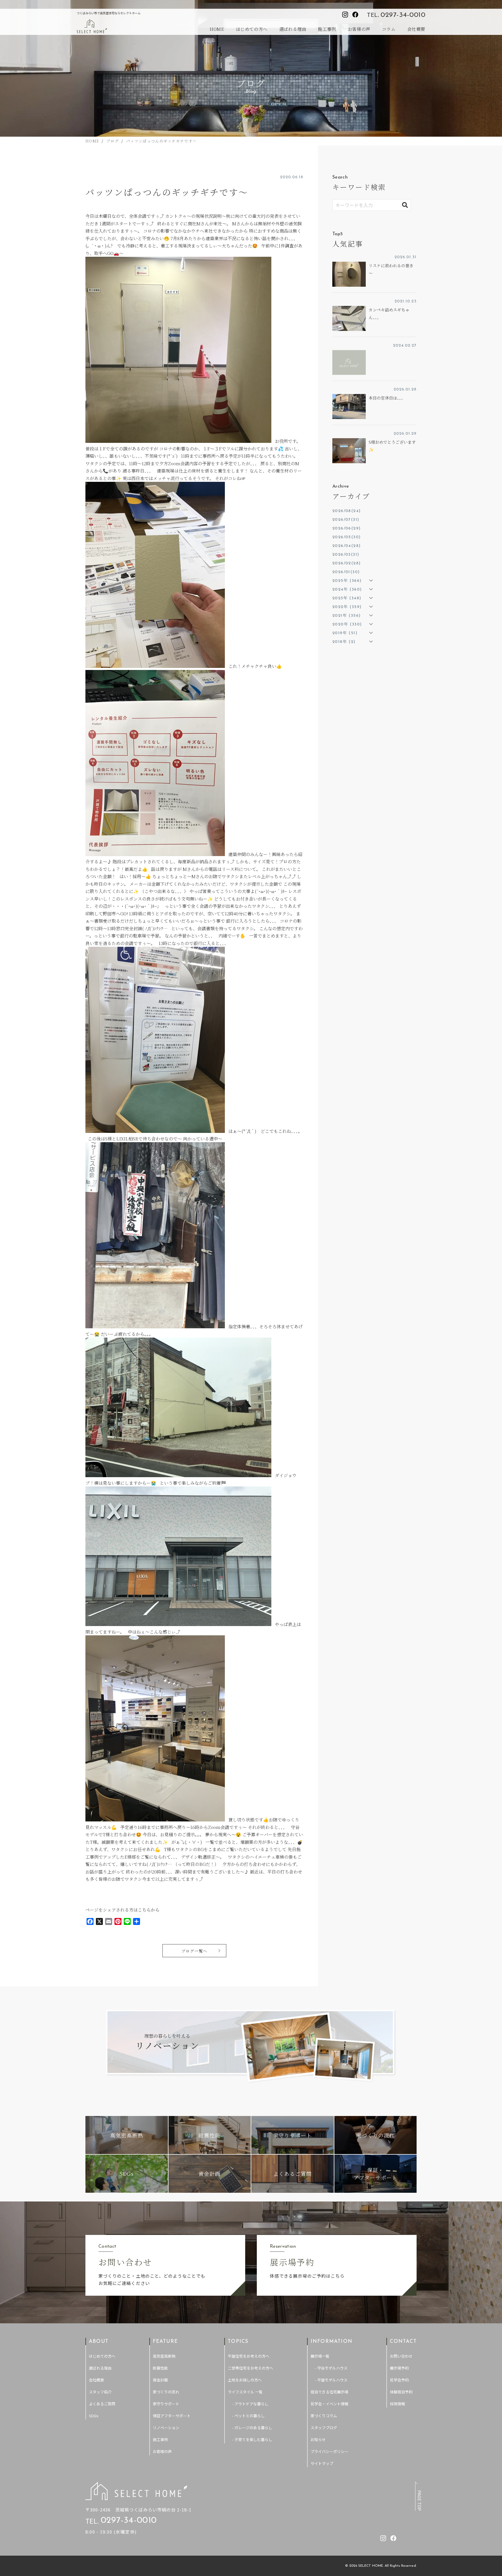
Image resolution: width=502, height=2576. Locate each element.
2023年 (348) (347, 598)
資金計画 (160, 2380)
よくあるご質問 (102, 2404)
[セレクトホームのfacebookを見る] (355, 15)
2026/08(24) (346, 511)
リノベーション (166, 2428)
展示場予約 (399, 2368)
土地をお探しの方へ (245, 2380)
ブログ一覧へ (194, 1951)
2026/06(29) (346, 528)
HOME (217, 29)
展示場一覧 (320, 2356)
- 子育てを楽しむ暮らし (252, 2439)
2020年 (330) (347, 624)
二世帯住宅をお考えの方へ (250, 2368)
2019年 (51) (345, 633)
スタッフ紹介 (100, 2392)
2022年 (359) (347, 607)
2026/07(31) (346, 520)
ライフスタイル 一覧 (245, 2392)
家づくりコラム (324, 2416)
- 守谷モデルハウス (331, 2368)
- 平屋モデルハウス (331, 2380)
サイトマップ (322, 2463)
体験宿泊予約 (401, 2392)
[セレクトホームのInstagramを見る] (345, 15)
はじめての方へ (252, 29)
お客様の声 (359, 29)
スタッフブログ (324, 2428)
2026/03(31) (346, 555)
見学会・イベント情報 (329, 2404)
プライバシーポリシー (329, 2451)
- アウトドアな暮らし (250, 2404)
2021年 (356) (346, 616)
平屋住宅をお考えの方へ (249, 2356)
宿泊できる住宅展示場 (329, 2392)
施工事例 (327, 29)
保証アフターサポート (172, 2416)
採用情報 (397, 2404)
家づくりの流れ (166, 2392)
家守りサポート (166, 2404)
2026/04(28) (346, 546)
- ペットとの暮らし (248, 2416)
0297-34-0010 (403, 15)
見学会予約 (399, 2380)
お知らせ (318, 2439)
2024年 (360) (347, 590)
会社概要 (416, 29)
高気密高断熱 (164, 2356)
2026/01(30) (346, 572)
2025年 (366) (347, 581)
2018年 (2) (344, 642)
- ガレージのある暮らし (252, 2428)
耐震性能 (160, 2368)
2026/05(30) (346, 537)
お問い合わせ (401, 2356)
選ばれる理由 (293, 29)
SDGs (94, 2416)
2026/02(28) (346, 563)
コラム (389, 29)
